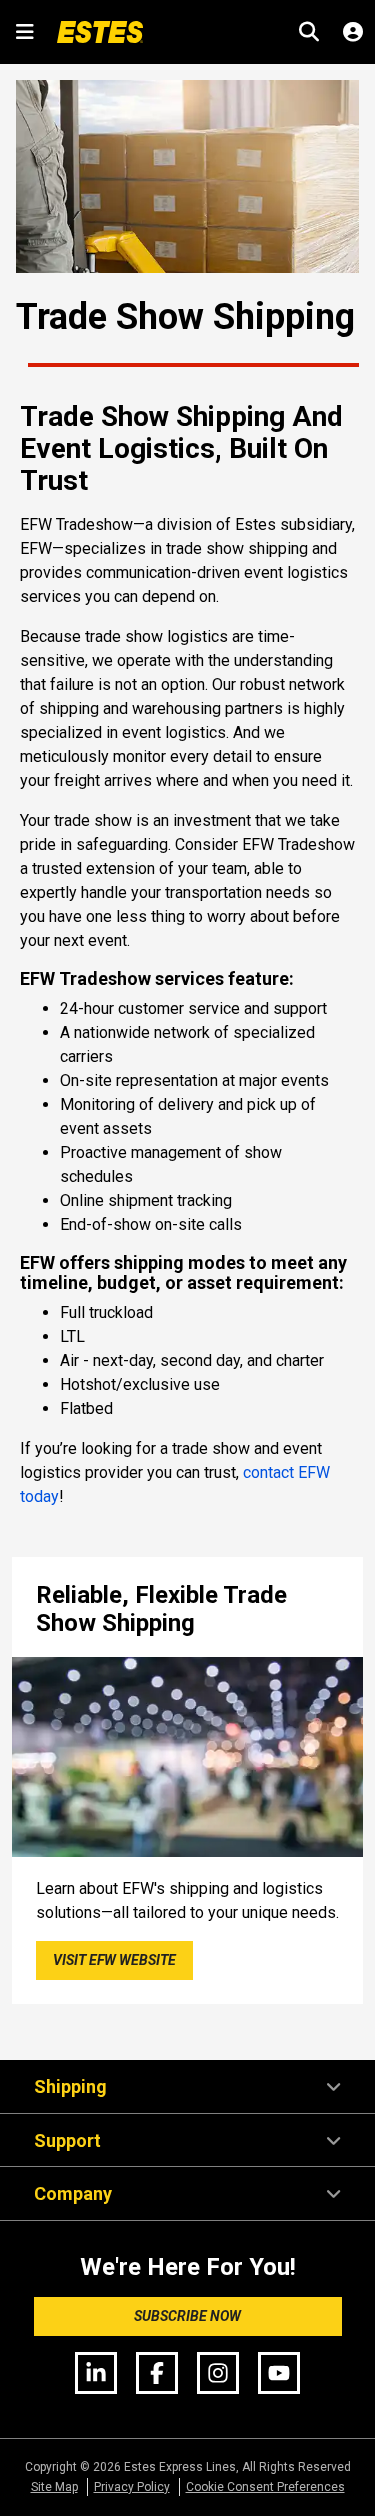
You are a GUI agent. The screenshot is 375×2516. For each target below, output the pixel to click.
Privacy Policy (132, 2487)
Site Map (54, 2487)
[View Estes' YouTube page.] (279, 2371)
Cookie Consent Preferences (265, 2487)
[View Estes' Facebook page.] (157, 2371)
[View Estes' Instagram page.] (218, 2371)
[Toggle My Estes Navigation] (353, 32)
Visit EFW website (114, 1960)
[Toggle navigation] (24, 32)
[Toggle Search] (309, 32)
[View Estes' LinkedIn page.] (96, 2371)
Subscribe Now (187, 2316)
